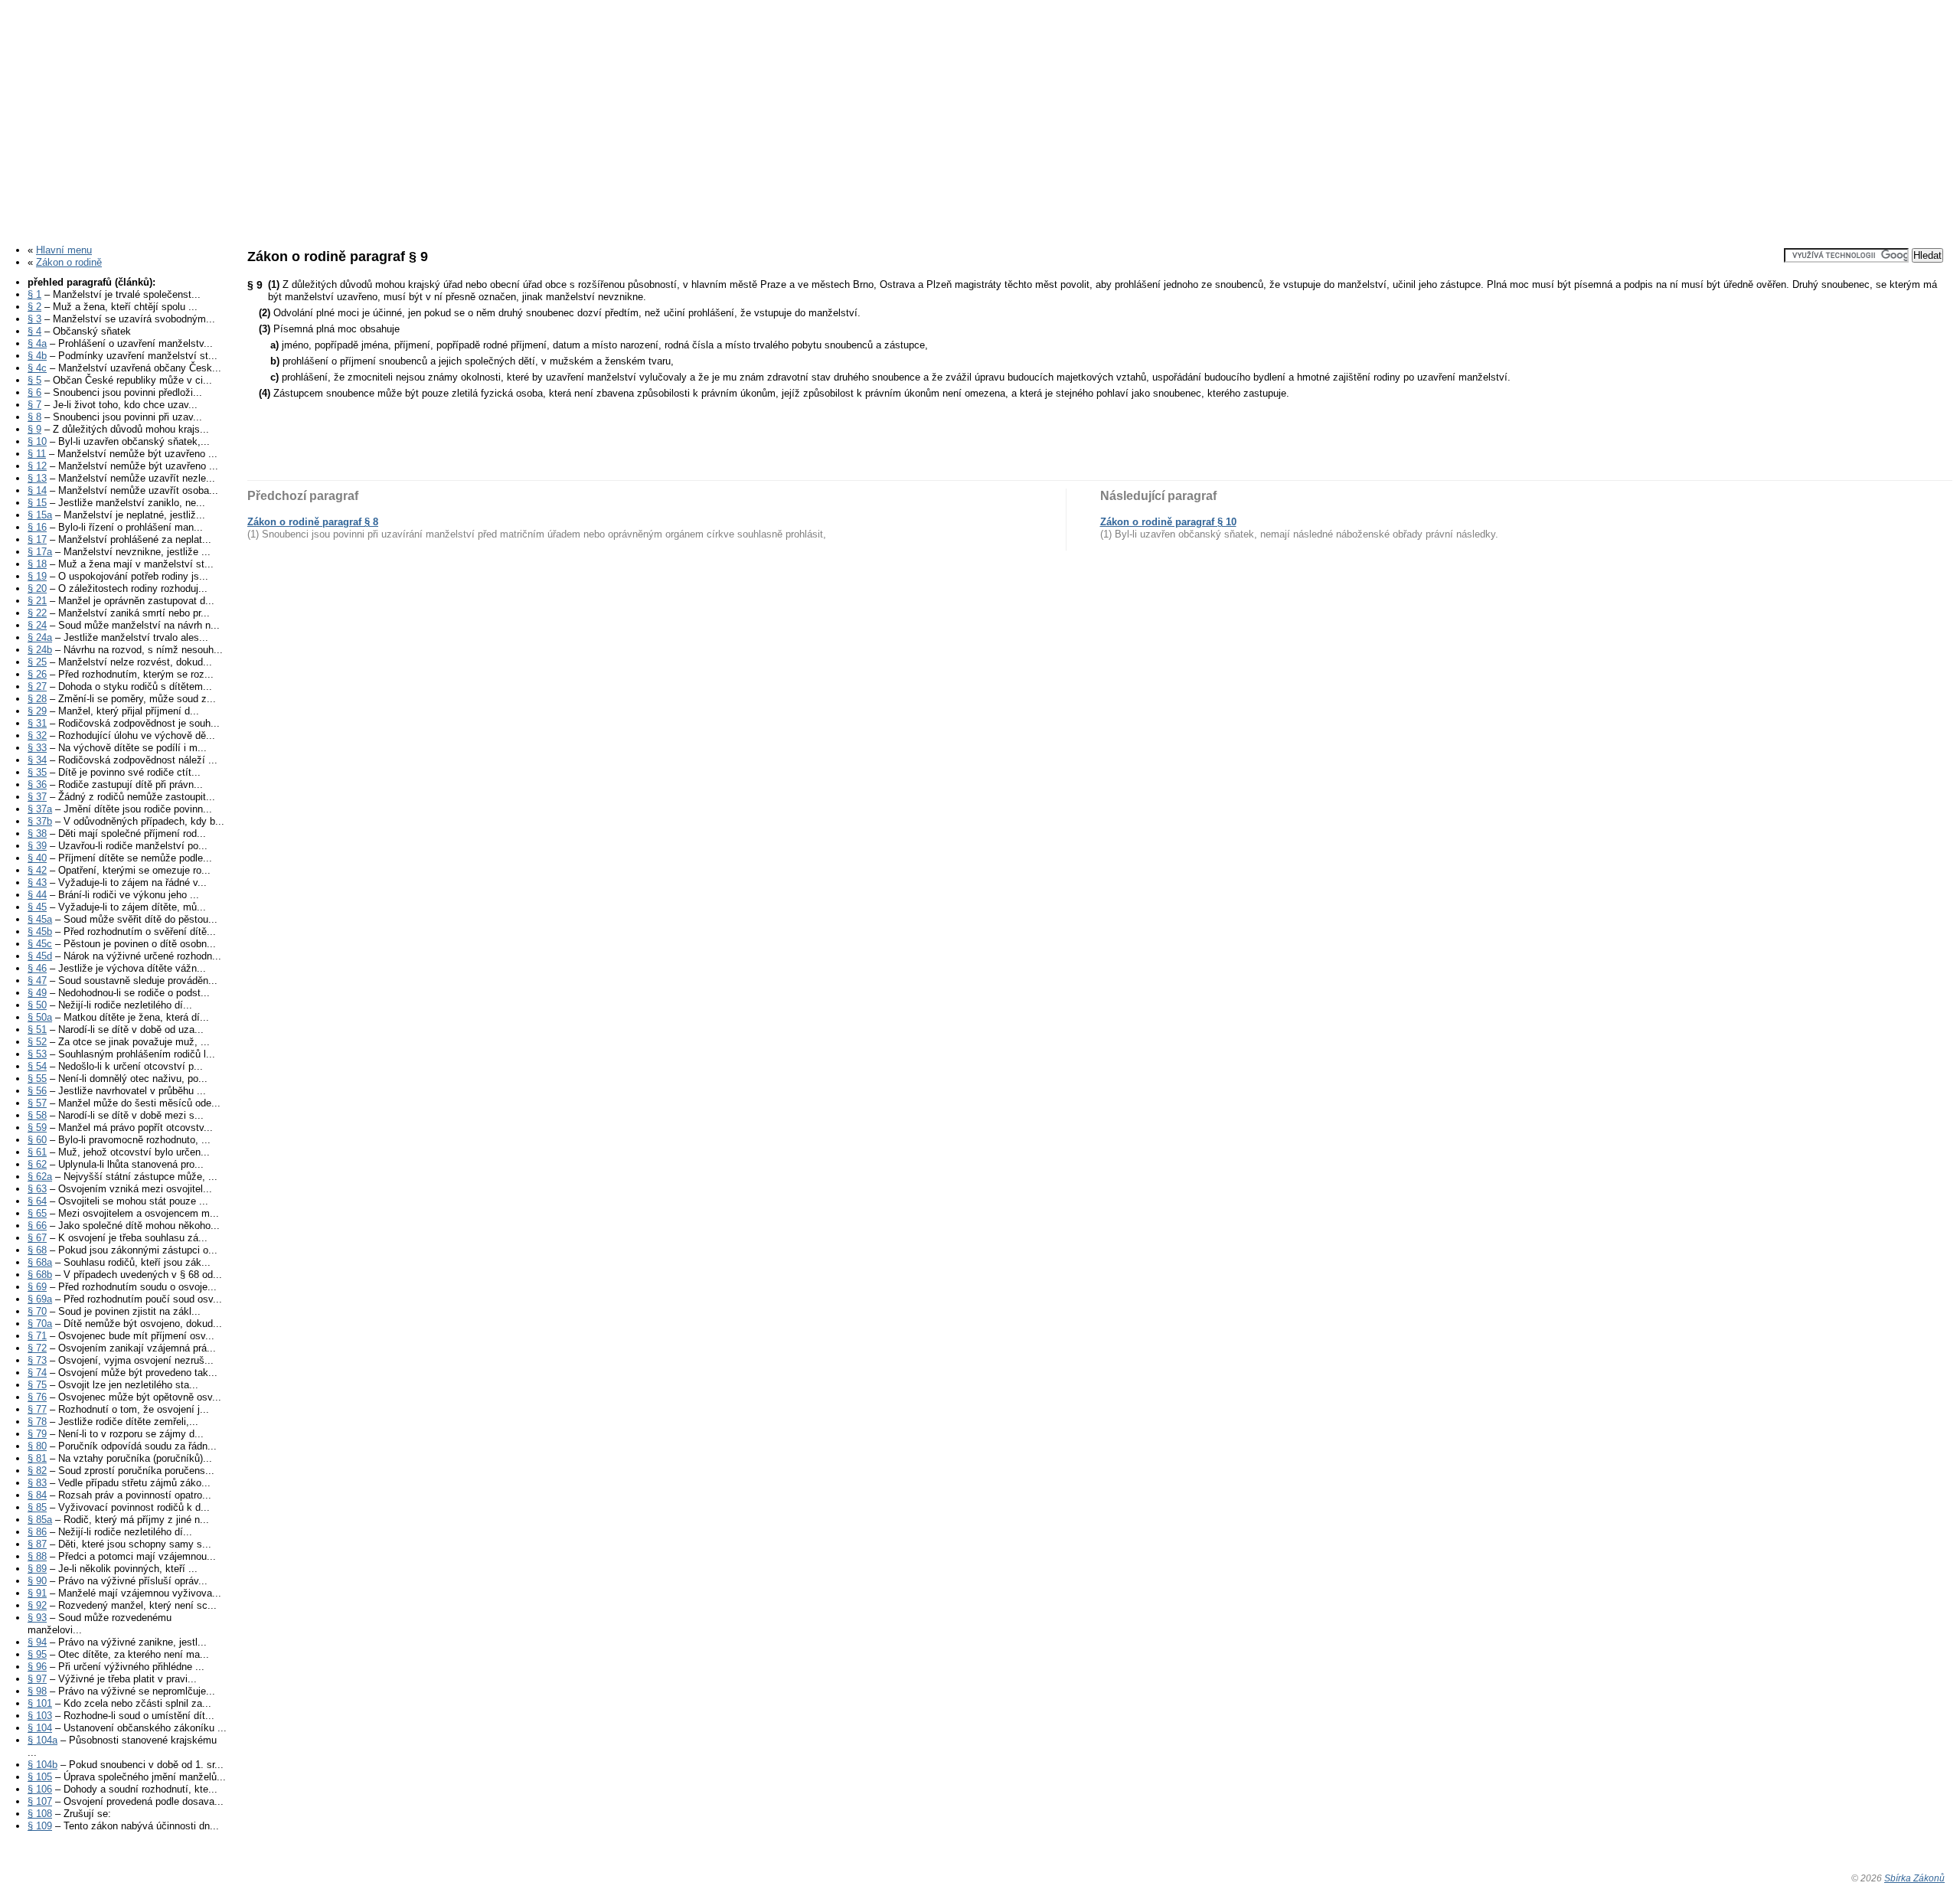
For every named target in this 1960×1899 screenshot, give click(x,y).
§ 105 (40, 1777)
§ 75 (37, 1385)
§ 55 (37, 1079)
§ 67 (37, 1238)
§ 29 (37, 711)
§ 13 (37, 478)
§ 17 (37, 539)
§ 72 (37, 1348)
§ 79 (37, 1434)
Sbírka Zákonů (1914, 1878)
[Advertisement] (980, 117)
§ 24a (40, 637)
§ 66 (37, 1226)
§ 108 (40, 1814)
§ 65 (37, 1213)
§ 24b (40, 650)
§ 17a (40, 552)
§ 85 (37, 1507)
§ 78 (37, 1422)
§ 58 (37, 1115)
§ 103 (40, 1716)
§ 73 (37, 1360)
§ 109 (40, 1826)
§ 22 (37, 613)
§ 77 (37, 1409)
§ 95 (37, 1654)
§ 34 (37, 760)
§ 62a (40, 1177)
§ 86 (37, 1532)
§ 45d (40, 956)
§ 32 (37, 735)
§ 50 (37, 1005)
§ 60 (37, 1140)
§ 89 (37, 1569)
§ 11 (37, 454)
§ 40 (37, 858)
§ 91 (37, 1593)
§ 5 (34, 380)
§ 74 (37, 1373)
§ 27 (37, 686)
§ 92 (37, 1605)
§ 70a (40, 1324)
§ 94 (37, 1642)
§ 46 (37, 968)
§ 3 (34, 319)
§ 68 (37, 1250)
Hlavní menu (64, 250)
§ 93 (37, 1618)
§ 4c (37, 368)
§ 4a (37, 343)
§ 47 (37, 981)
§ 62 (37, 1164)
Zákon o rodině (69, 262)
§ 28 (37, 699)
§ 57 (37, 1103)
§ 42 (37, 870)
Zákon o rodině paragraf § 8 (313, 522)
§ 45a (40, 919)
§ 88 (37, 1556)
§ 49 (37, 993)
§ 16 (37, 527)
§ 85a (40, 1520)
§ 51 (37, 1030)
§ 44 (37, 895)
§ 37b (40, 821)
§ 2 (34, 307)
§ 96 (37, 1667)
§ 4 (34, 331)
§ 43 (37, 882)
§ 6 (34, 392)
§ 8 (34, 417)
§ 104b (42, 1765)
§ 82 (37, 1471)
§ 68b (40, 1275)
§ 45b (40, 932)
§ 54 (37, 1066)
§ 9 (34, 429)
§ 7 (34, 405)
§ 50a (40, 1017)
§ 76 (37, 1397)
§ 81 (37, 1458)
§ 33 (37, 748)
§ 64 (37, 1201)
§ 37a (40, 809)
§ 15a (40, 515)
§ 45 (37, 907)
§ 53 (37, 1054)
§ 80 (37, 1446)
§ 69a (40, 1299)
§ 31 (37, 723)
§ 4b (37, 356)
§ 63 (37, 1189)
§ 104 (40, 1728)
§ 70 (37, 1311)
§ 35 (37, 772)
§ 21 (37, 601)
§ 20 (37, 588)
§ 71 (37, 1336)
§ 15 (37, 503)
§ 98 (37, 1691)
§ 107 (40, 1801)
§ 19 (37, 576)
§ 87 (37, 1544)
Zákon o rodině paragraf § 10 (1168, 522)
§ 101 (40, 1703)
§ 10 (37, 441)
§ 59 (37, 1128)
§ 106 (40, 1789)
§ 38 (37, 833)
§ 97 (37, 1679)
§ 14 (37, 490)
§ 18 (37, 564)
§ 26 (37, 674)
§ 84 (37, 1495)
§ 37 (37, 797)
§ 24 (37, 625)
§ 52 (37, 1042)
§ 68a (40, 1262)
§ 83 (37, 1483)
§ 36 (37, 784)
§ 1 (34, 294)
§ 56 (37, 1091)
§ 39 (37, 846)
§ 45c (40, 944)
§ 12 (37, 466)
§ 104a (42, 1740)
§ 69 (37, 1287)
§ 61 (37, 1152)
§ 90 (37, 1581)
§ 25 (37, 662)
